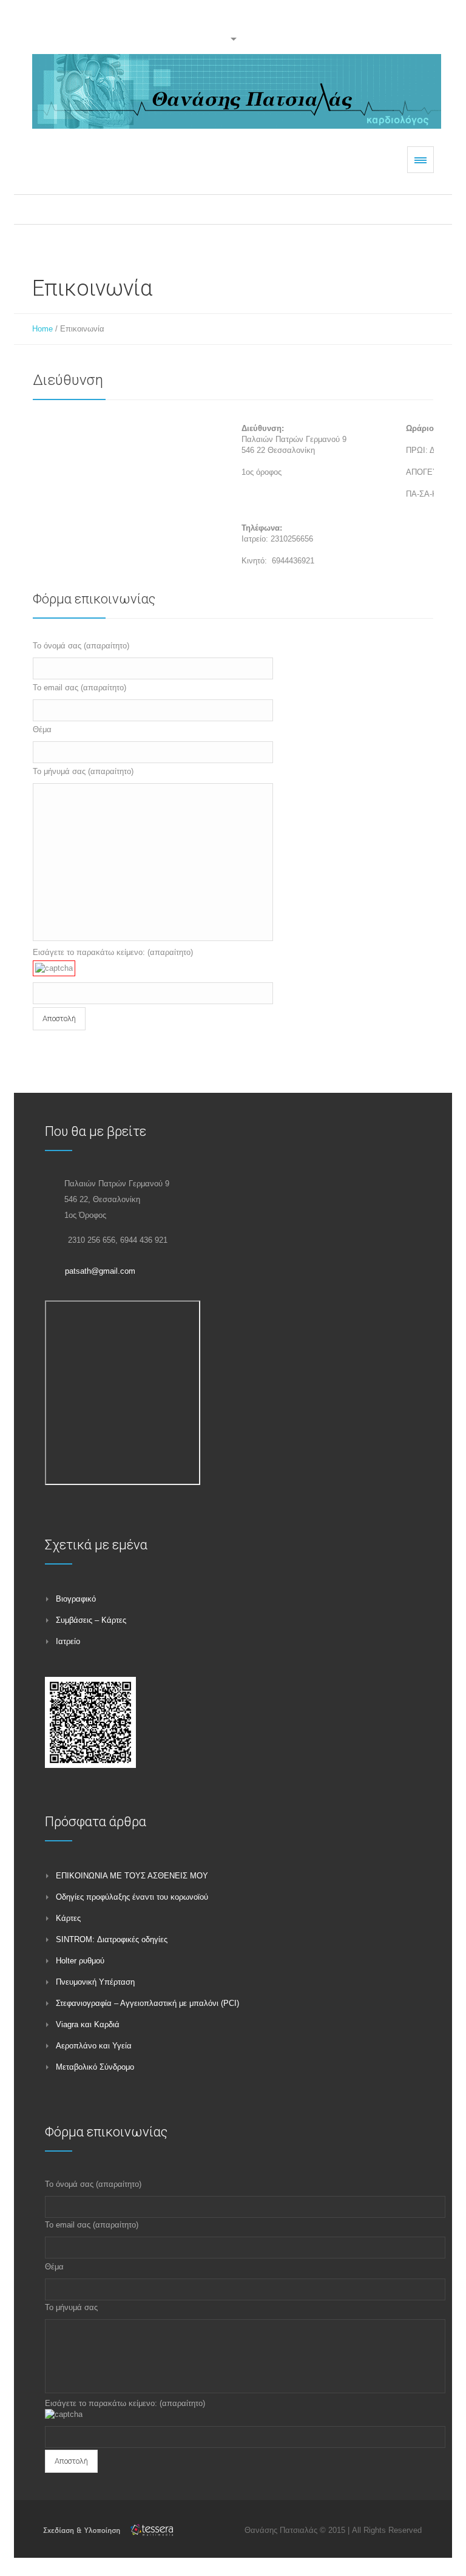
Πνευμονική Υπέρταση (95, 1982)
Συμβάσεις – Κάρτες (91, 1620)
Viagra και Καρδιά (88, 2024)
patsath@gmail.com (100, 1271)
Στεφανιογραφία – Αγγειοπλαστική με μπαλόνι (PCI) (147, 2003)
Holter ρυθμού (80, 1961)
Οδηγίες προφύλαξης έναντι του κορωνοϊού (132, 1897)
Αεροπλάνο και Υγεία (94, 2046)
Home (42, 329)
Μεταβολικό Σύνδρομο (95, 2067)
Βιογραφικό (76, 1599)
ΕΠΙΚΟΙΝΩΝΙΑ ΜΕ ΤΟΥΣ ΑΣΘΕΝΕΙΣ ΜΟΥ (132, 1876)
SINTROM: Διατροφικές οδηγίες (112, 1939)
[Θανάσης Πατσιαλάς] (237, 91)
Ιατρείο (68, 1641)
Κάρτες (68, 1918)
